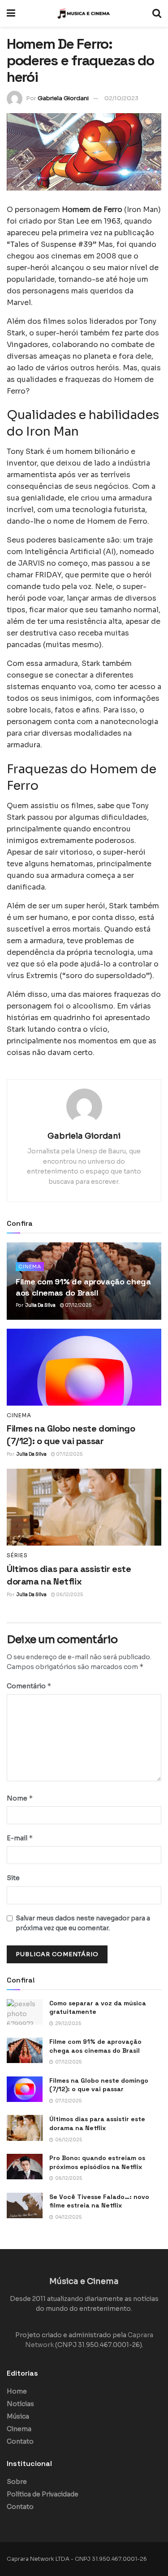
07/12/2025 (78, 1305)
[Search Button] (157, 13)
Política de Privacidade (43, 2494)
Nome (20, 1798)
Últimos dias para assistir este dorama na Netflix (97, 2123)
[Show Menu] (11, 13)
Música (18, 2416)
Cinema (30, 1267)
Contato (20, 2441)
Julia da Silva (41, 1305)
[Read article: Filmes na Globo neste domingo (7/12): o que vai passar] (84, 1367)
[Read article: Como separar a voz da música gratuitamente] (25, 2012)
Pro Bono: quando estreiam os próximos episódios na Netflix (97, 2162)
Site (13, 1878)
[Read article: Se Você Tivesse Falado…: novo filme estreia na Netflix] (25, 2205)
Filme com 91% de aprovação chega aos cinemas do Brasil (95, 2046)
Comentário (29, 1686)
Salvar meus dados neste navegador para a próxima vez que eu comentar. (83, 1923)
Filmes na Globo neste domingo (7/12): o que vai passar (99, 2085)
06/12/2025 (69, 1595)
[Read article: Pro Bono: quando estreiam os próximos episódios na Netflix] (25, 2167)
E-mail (20, 1838)
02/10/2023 (121, 98)
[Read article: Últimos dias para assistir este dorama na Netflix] (84, 1507)
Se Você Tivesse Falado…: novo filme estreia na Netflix (99, 2201)
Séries (17, 1555)
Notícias (20, 2404)
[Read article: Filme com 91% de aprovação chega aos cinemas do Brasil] (25, 2050)
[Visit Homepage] (84, 13)
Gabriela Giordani (63, 98)
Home (17, 2391)
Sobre (17, 2482)
